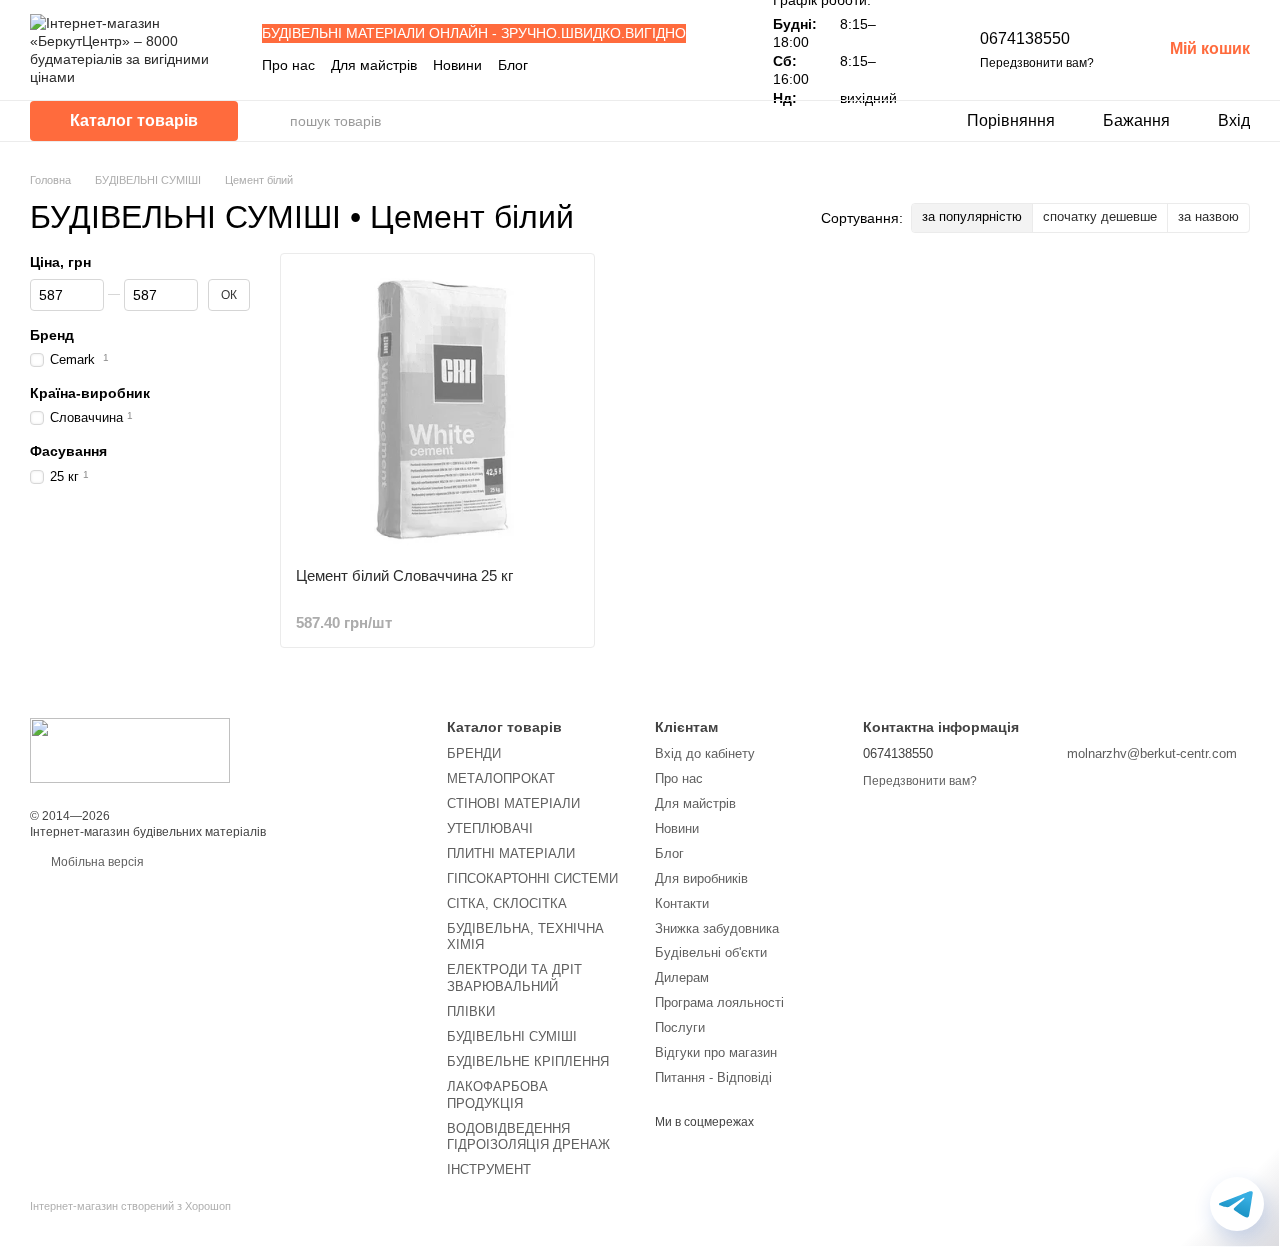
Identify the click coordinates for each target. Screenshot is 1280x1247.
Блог (513, 65)
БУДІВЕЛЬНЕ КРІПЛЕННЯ (528, 1061)
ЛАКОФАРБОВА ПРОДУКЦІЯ (497, 1095)
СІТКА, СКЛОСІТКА (507, 903)
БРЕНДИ (474, 753)
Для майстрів (374, 65)
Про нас (288, 65)
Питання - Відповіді (713, 1077)
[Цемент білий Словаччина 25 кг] (437, 410)
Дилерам (682, 977)
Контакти (682, 903)
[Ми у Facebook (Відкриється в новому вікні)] (661, 65)
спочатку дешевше (1100, 216)
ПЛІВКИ (471, 1011)
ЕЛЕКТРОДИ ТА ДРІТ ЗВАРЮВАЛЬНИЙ (514, 978)
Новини (457, 65)
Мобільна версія (96, 862)
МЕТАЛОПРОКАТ (501, 778)
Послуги (680, 1027)
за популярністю (972, 216)
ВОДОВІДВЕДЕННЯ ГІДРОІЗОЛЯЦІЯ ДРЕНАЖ (528, 1137)
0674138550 (1025, 38)
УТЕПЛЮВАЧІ (490, 828)
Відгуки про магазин (716, 1052)
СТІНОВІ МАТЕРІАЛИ (513, 803)
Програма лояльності (719, 1002)
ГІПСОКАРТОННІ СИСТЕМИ (532, 878)
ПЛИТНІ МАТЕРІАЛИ (511, 853)
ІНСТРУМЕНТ (489, 1169)
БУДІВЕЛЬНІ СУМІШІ (512, 1036)
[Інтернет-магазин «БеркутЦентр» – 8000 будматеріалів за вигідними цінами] (130, 750)
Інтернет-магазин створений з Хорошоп (130, 1206)
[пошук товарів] (274, 121)
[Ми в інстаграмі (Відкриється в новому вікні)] (685, 65)
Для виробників (701, 878)
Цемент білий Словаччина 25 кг (404, 575)
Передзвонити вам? (1037, 63)
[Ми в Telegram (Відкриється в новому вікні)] (709, 65)
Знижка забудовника (717, 928)
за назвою (1208, 216)
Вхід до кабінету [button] (705, 753)
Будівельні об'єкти (711, 952)
